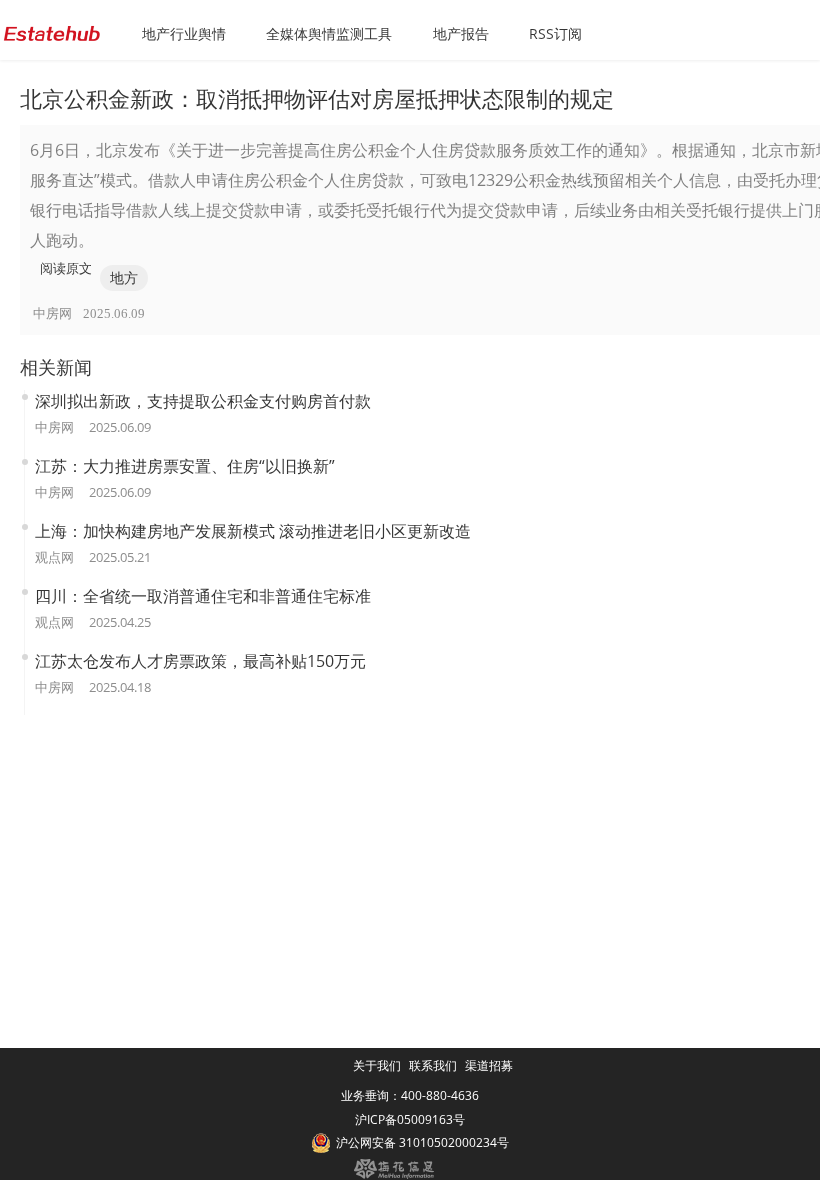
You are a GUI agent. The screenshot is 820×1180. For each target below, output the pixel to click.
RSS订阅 (555, 33)
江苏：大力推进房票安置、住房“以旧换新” (185, 466)
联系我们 (433, 1065)
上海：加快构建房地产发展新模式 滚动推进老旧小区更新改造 (253, 531)
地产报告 (461, 33)
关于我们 (377, 1065)
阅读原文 (66, 268)
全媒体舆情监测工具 (329, 33)
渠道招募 (489, 1065)
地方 (124, 277)
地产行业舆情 (184, 33)
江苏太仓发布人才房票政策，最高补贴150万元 (200, 661)
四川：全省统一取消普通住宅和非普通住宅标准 (203, 596)
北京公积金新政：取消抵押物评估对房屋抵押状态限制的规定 (317, 98)
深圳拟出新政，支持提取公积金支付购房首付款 (203, 401)
